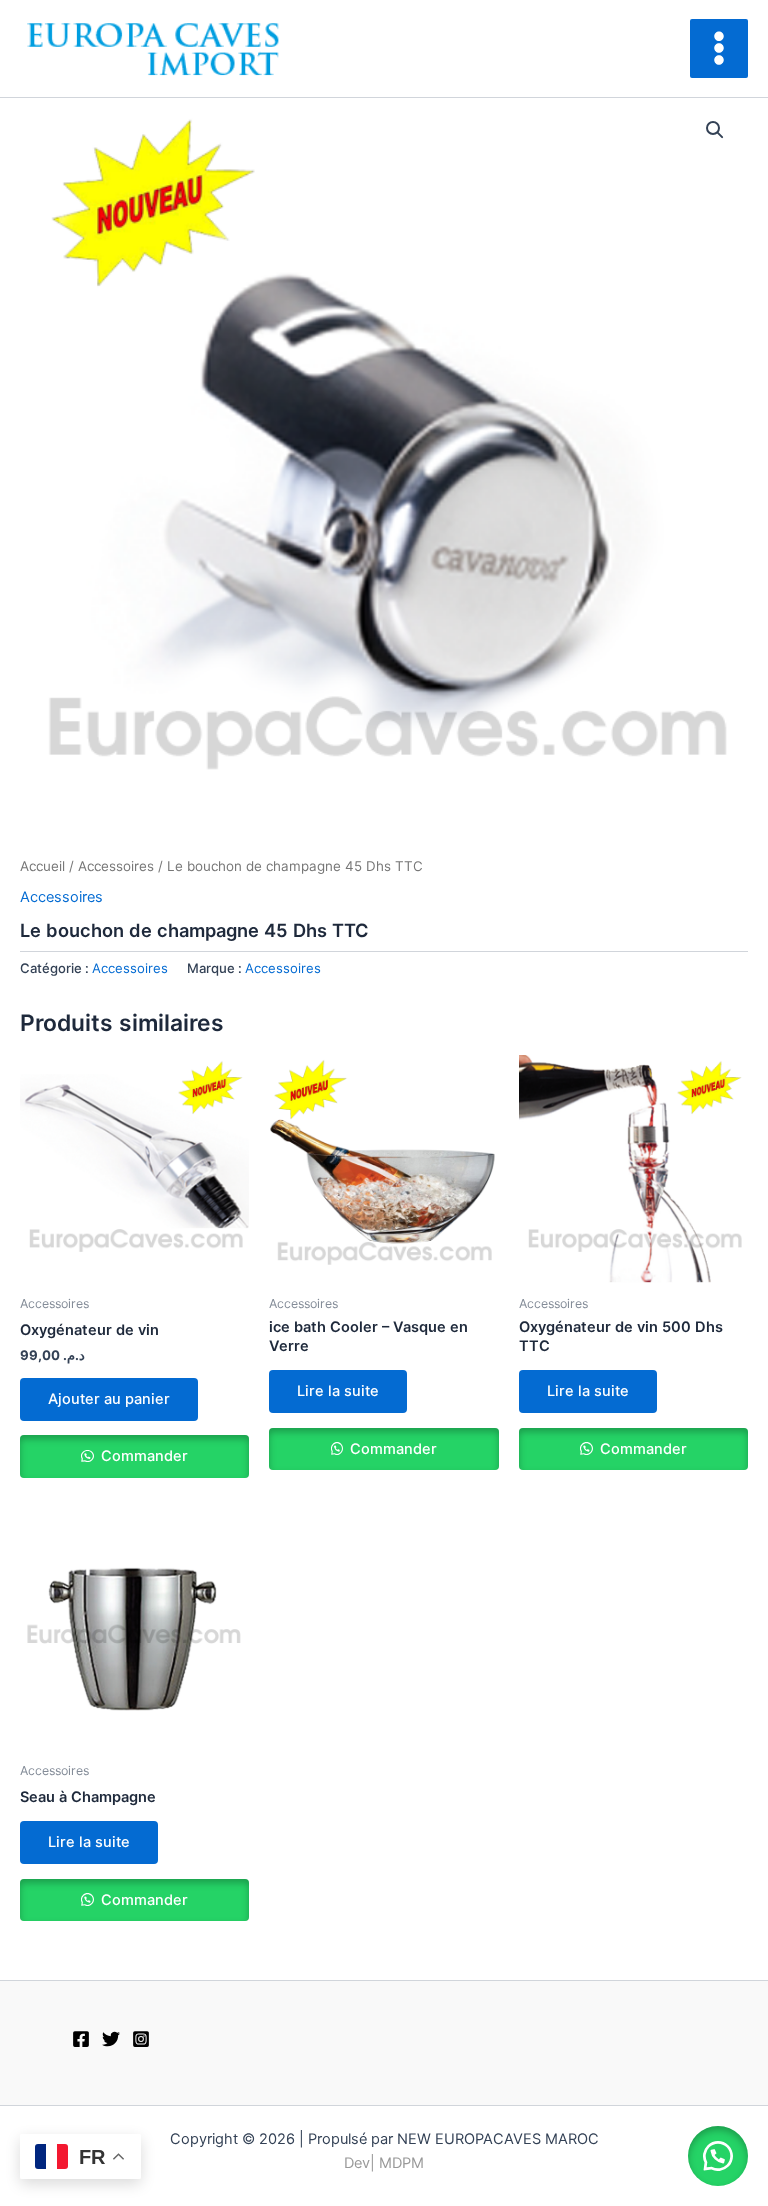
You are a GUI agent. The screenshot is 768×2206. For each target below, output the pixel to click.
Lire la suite (338, 1391)
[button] (715, 130)
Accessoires (116, 866)
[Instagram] (141, 2039)
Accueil (42, 866)
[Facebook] (81, 2039)
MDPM (401, 2163)
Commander (142, 1456)
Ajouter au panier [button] (109, 1399)
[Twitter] (111, 2039)
